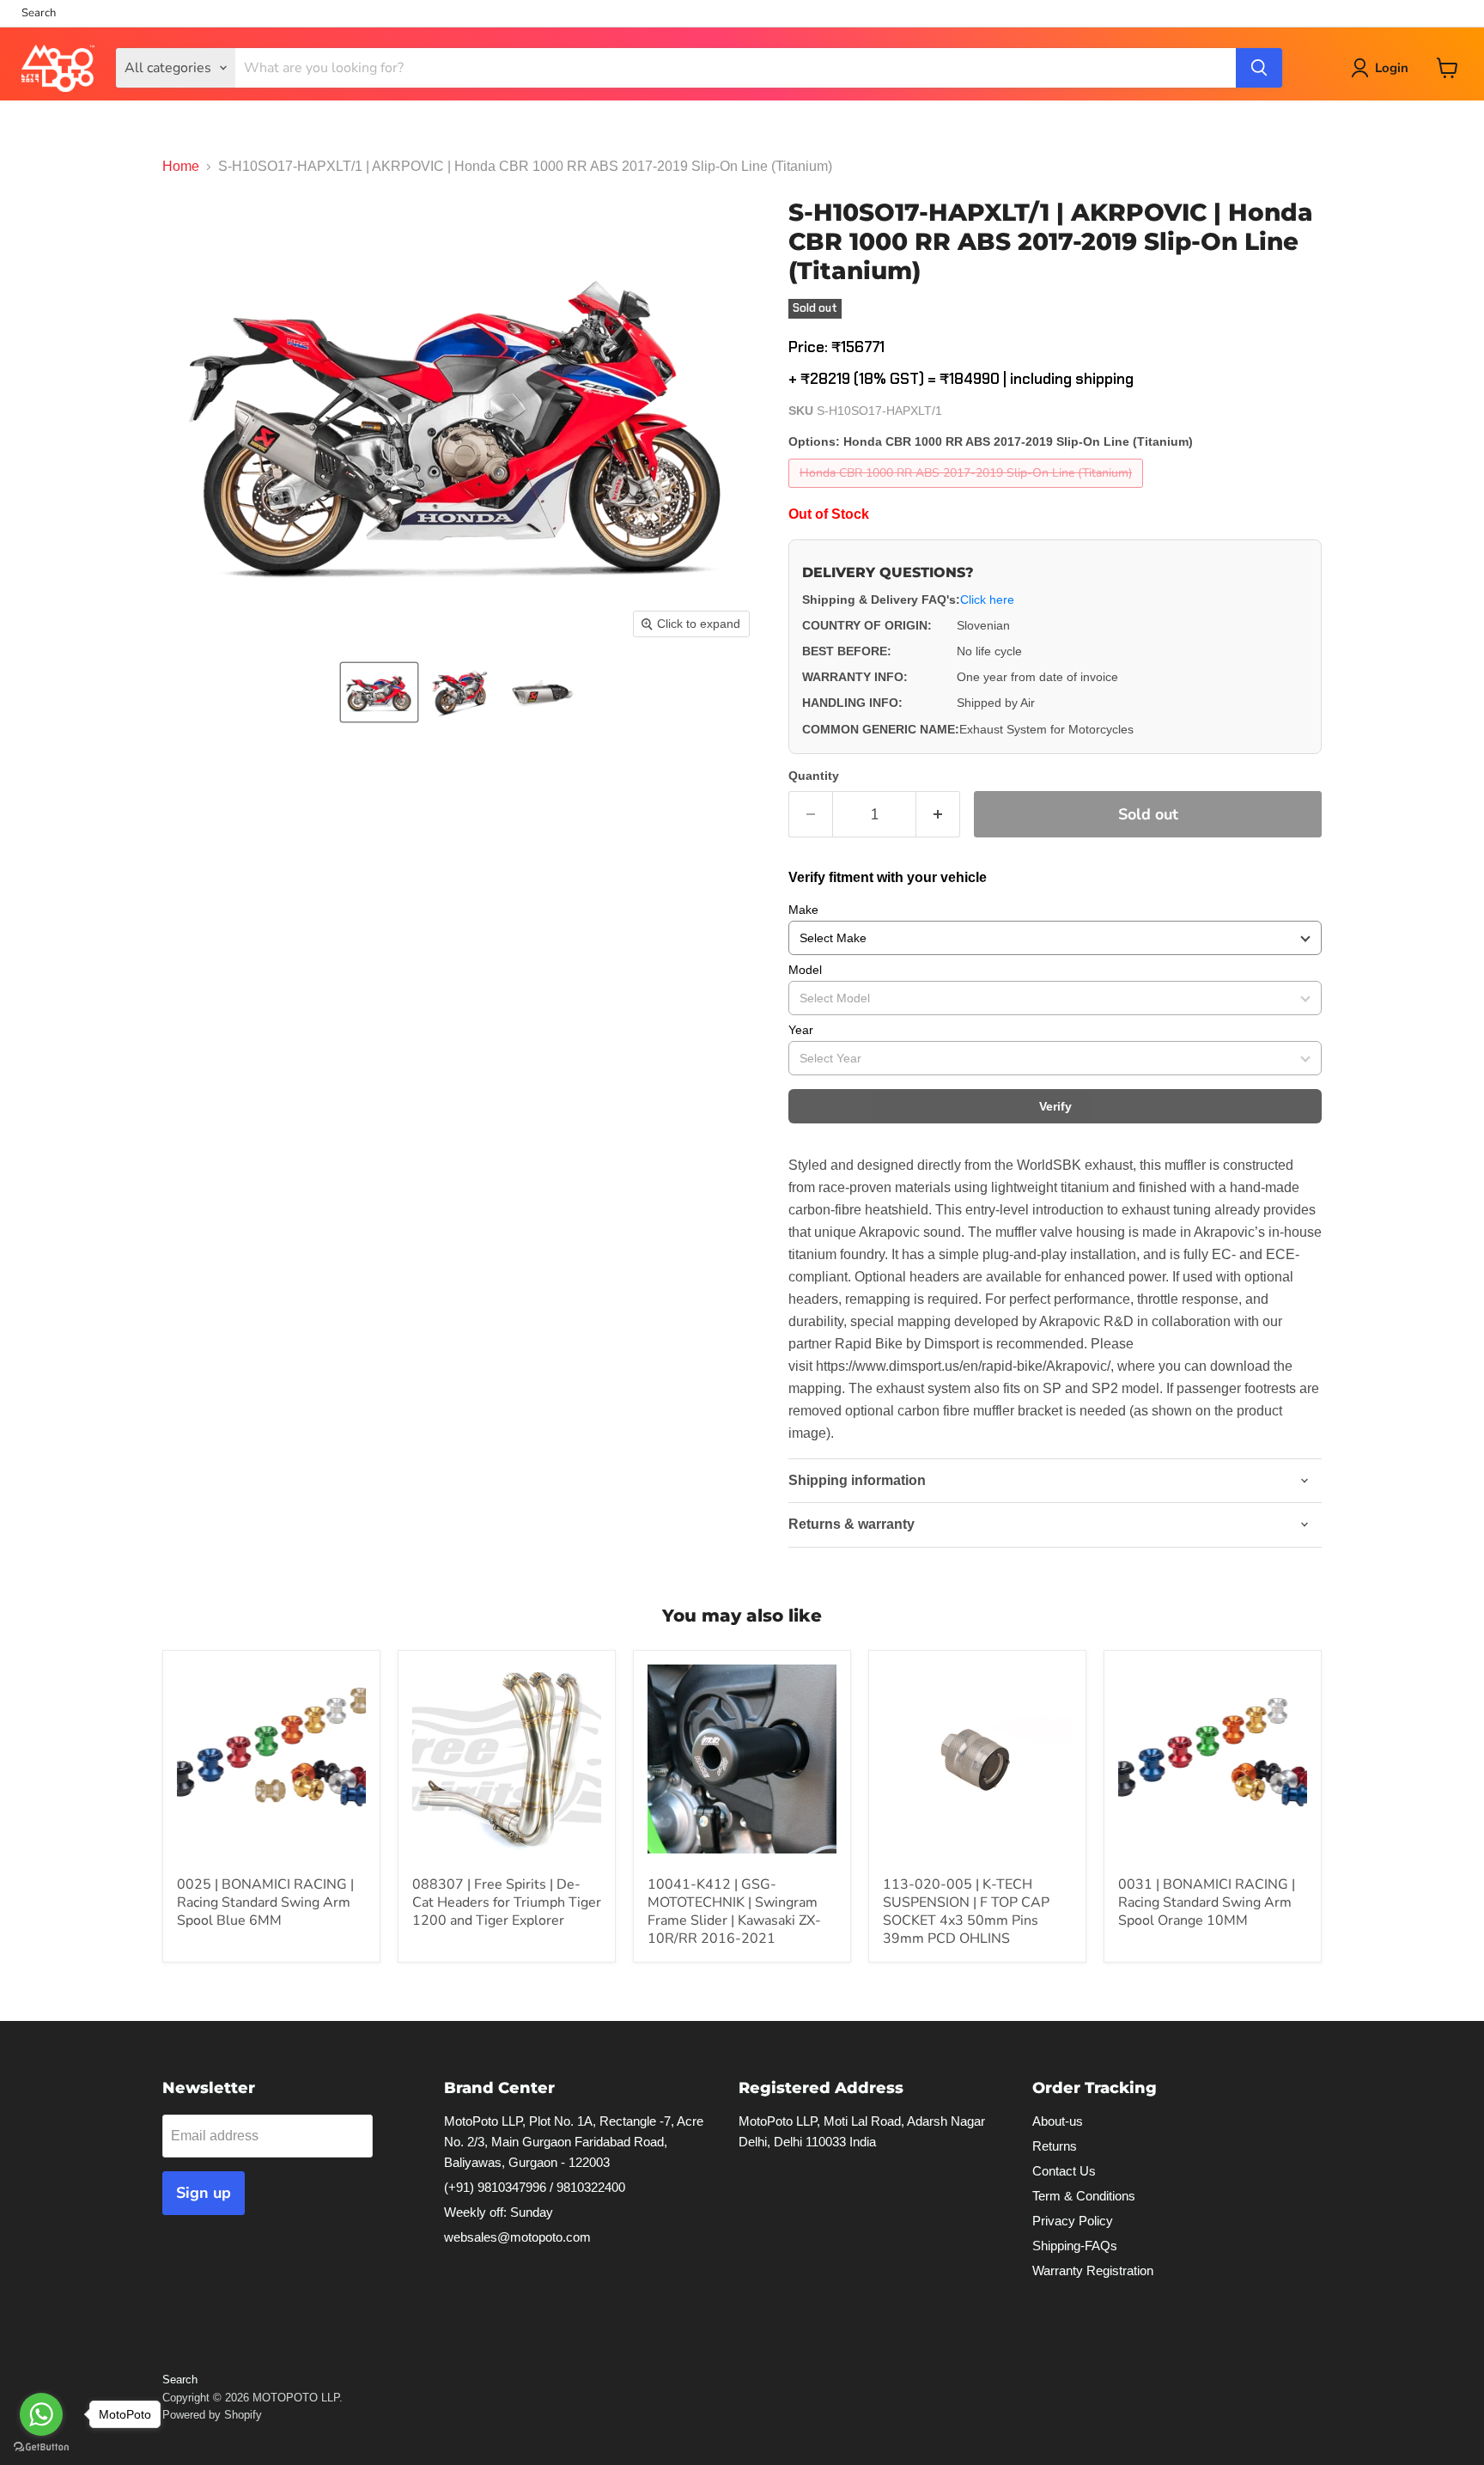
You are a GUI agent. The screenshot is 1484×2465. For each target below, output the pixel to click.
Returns (1055, 2146)
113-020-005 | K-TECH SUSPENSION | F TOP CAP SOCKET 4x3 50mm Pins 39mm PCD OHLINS (966, 1911)
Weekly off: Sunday (499, 2212)
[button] (379, 692)
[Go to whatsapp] (41, 2414)
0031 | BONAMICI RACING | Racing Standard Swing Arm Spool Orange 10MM (1207, 1902)
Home (181, 166)
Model (805, 970)
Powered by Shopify (212, 2415)
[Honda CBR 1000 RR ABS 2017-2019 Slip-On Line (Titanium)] (968, 492)
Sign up (204, 2193)
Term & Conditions (1084, 2196)
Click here (987, 600)
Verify (1055, 1106)
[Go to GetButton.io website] (41, 2447)
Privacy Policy (1073, 2221)
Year (801, 1030)
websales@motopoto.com (517, 2237)
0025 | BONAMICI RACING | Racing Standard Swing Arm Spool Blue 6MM (265, 1902)
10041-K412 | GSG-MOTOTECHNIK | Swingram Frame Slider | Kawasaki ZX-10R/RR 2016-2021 (734, 1911)
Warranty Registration (1093, 2270)
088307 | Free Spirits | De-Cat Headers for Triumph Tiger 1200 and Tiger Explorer (507, 1902)
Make (803, 910)
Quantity (814, 776)
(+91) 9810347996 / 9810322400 (535, 2187)
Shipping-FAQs (1075, 2246)
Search (39, 13)
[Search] (1259, 68)
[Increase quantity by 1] (938, 815)
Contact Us (1064, 2171)
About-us (1058, 2121)
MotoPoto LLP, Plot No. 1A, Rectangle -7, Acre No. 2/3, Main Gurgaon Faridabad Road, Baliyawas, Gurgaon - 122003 (574, 2142)
